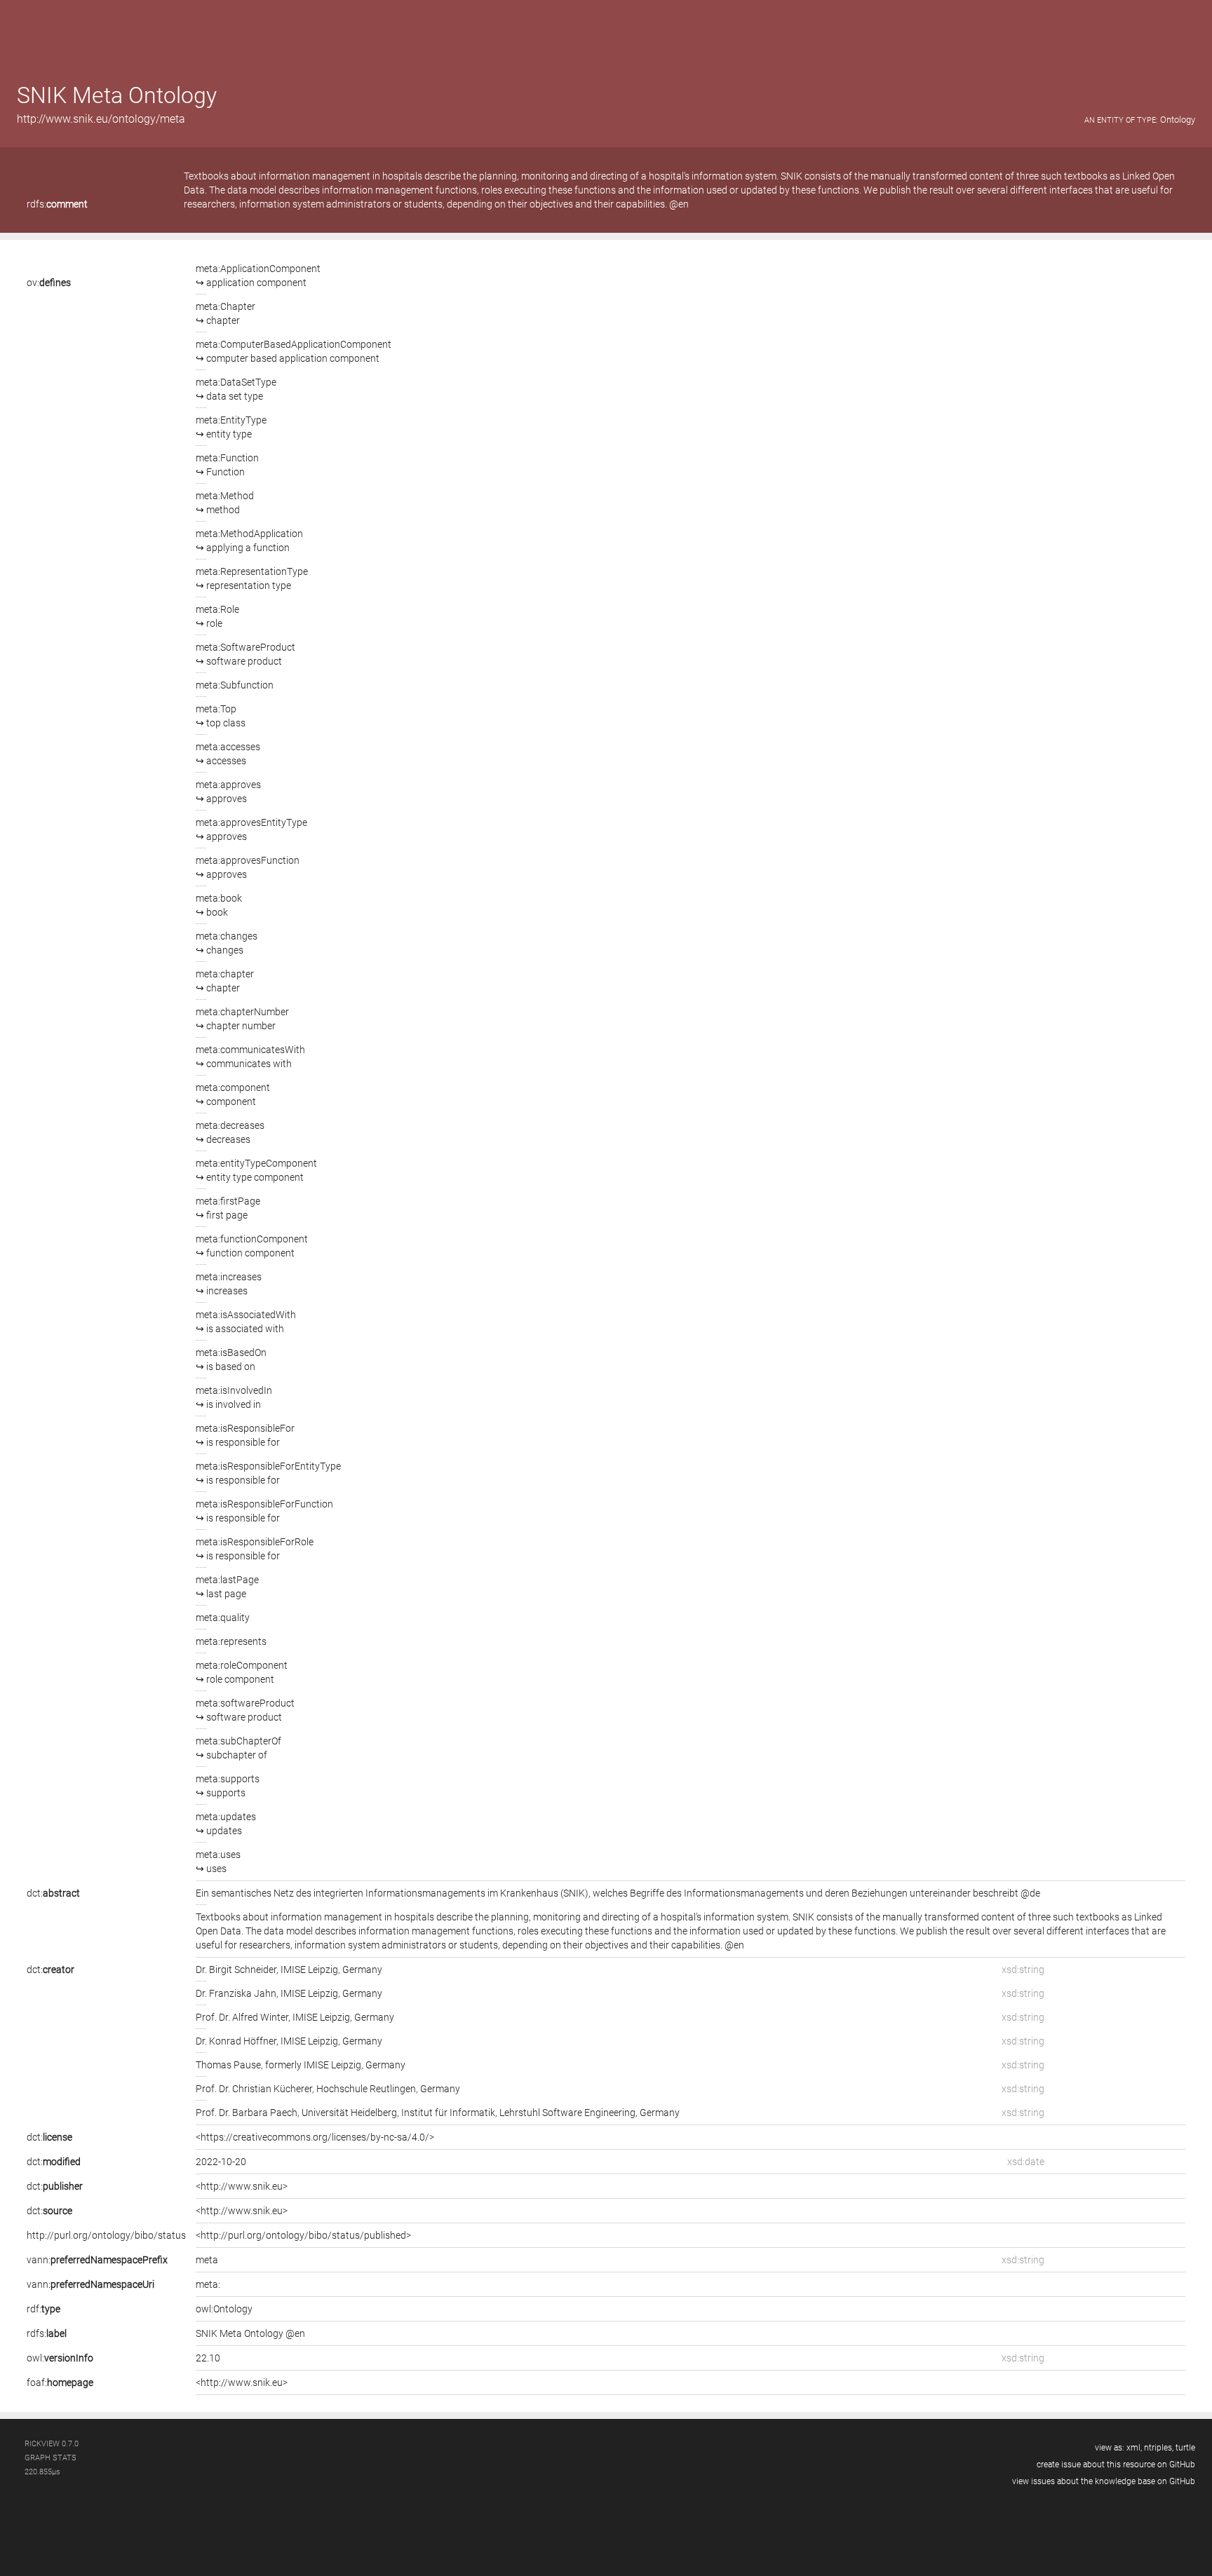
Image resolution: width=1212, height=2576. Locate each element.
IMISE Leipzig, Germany (331, 1970)
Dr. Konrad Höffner (236, 2041)
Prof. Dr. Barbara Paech (247, 2113)
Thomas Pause (228, 2065)
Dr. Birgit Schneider (236, 1970)
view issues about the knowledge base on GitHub (1104, 2481)
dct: (53, 1893)
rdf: (43, 2309)
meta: (208, 2284)
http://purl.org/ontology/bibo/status (106, 2235)
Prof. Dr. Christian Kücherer (254, 2089)
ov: (49, 283)
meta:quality (223, 1618)
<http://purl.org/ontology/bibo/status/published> (303, 2235)
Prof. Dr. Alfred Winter (242, 2017)
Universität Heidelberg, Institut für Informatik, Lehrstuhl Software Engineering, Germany (491, 2113)
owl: (60, 2358)
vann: (97, 2260)
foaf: (60, 2382)
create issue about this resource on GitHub (1116, 2465)
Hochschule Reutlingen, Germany (388, 2089)
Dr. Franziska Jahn (236, 1993)
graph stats (50, 2458)
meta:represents (231, 1641)
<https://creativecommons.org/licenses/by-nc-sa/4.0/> (315, 2137)
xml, (1134, 2448)
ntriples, (1159, 2448)
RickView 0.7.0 (52, 2444)
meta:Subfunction (235, 685)
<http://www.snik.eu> (242, 2186)
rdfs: (57, 204)
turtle (1185, 2448)
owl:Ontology (224, 2309)
